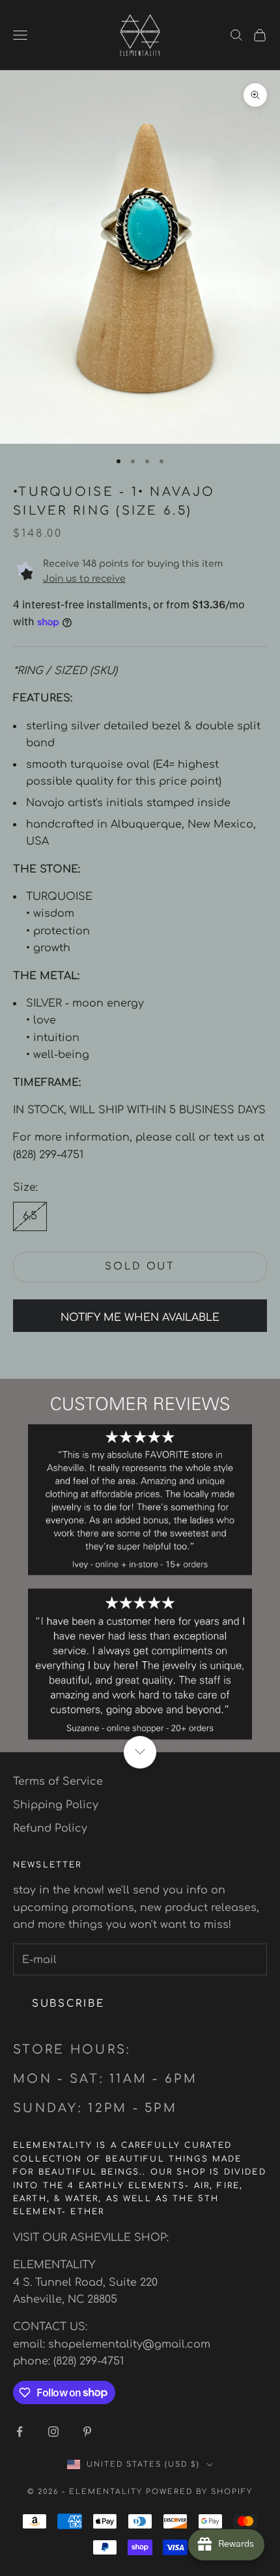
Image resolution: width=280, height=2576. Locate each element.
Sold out (140, 1267)
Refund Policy (50, 1828)
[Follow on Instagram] (53, 2432)
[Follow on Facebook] (20, 2432)
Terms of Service (58, 1782)
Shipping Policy (56, 1805)
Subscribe (68, 2004)
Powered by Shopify (199, 2492)
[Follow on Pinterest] (87, 2432)
